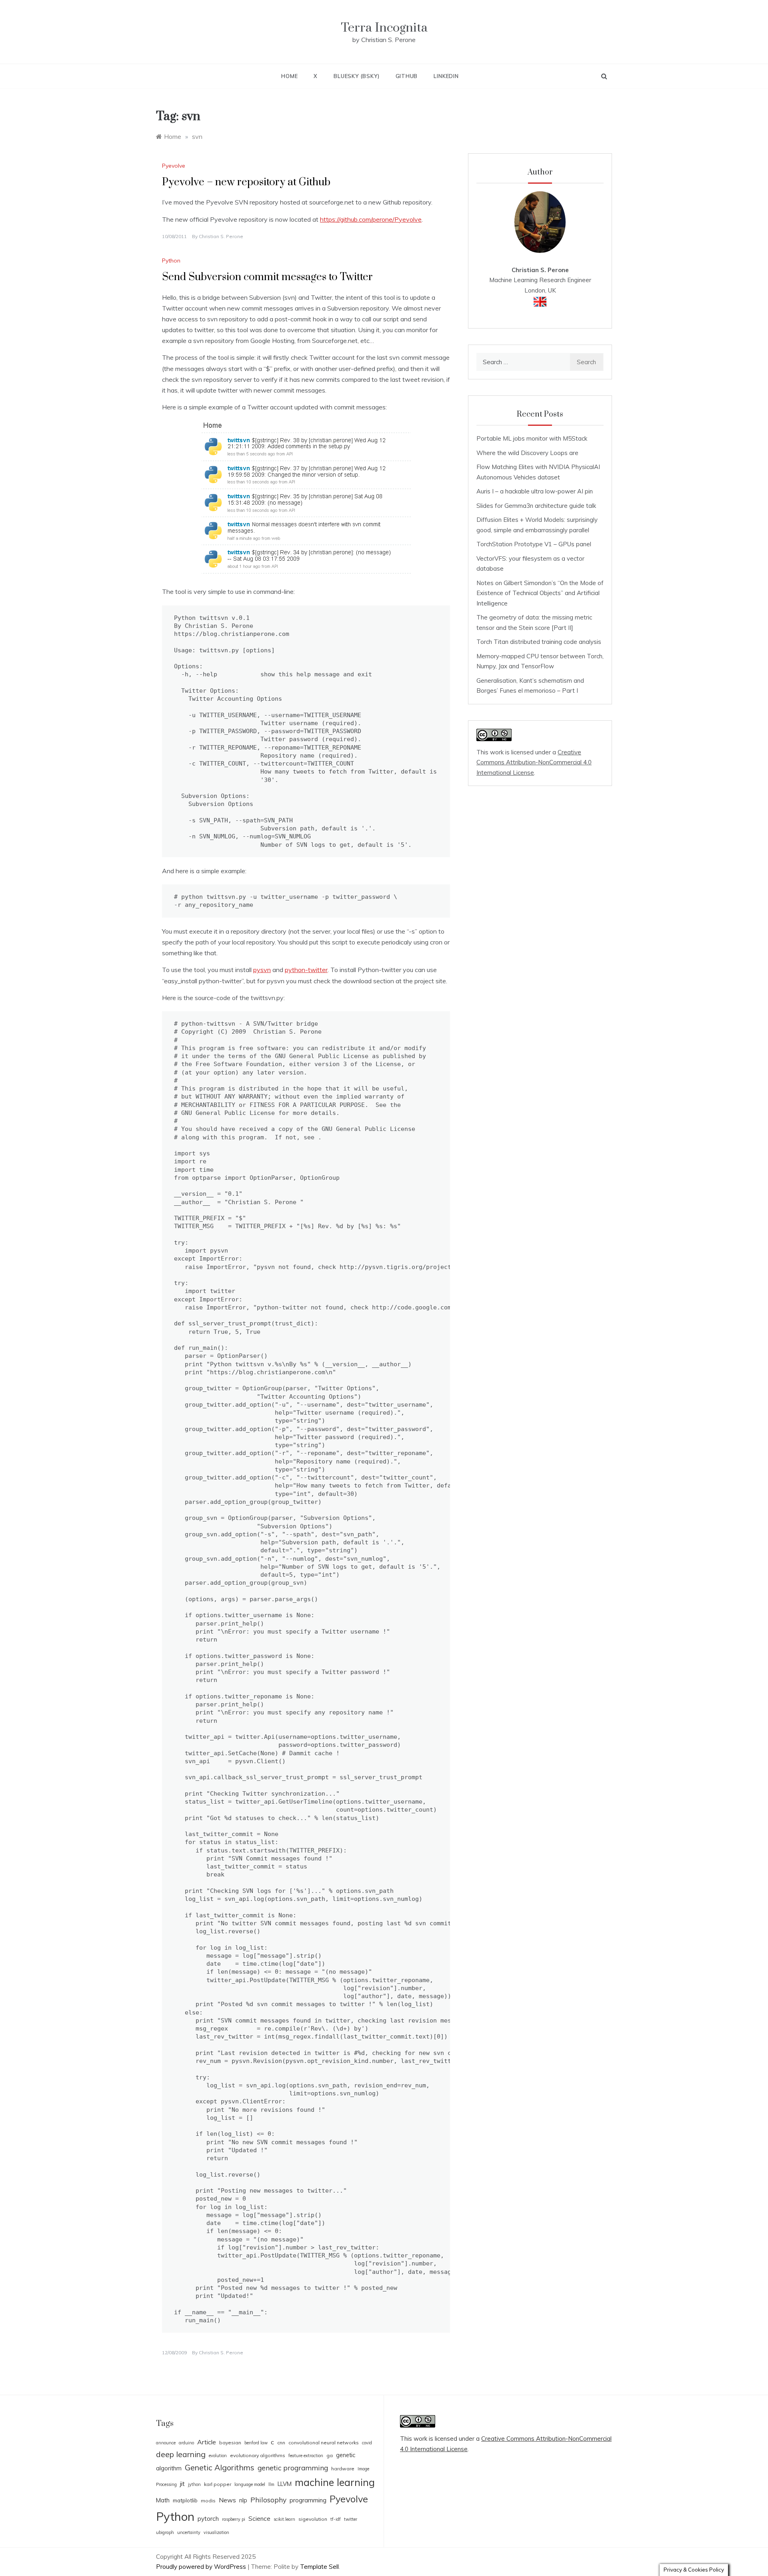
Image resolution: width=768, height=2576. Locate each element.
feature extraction (306, 2456)
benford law (256, 2443)
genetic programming (293, 2468)
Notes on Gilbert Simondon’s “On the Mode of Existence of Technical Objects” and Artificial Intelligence (540, 593)
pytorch (208, 2519)
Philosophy (268, 2500)
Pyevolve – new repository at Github (246, 182)
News (227, 2500)
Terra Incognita (384, 28)
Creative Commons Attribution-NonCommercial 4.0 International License (534, 762)
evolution (218, 2456)
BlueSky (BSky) (356, 76)
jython (194, 2484)
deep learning (181, 2454)
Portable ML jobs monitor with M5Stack (532, 438)
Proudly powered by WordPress (202, 2567)
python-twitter (306, 970)
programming (308, 2500)
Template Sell (319, 2567)
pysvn (262, 970)
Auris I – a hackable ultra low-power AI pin (535, 491)
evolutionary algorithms (258, 2455)
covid (367, 2443)
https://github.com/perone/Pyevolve (371, 219)
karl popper (218, 2484)
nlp (243, 2500)
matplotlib (185, 2500)
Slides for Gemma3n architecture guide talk (536, 506)
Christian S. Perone (221, 236)
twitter (351, 2519)
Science (259, 2519)
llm (271, 2484)
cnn (281, 2443)
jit (182, 2484)
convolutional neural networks (324, 2443)
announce (166, 2443)
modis (208, 2501)
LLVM (285, 2484)
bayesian (230, 2443)
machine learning (335, 2482)
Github (407, 76)
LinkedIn (446, 76)
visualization (216, 2532)
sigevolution (313, 2519)
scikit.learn (284, 2519)
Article (207, 2442)
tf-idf (336, 2519)
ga (330, 2455)
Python (171, 261)
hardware (343, 2469)
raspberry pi (234, 2519)
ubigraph (165, 2532)
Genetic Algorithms (220, 2467)
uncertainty (189, 2532)
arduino (186, 2443)
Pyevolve (174, 166)
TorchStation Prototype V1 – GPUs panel (534, 544)
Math (163, 2500)
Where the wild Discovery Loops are (527, 453)
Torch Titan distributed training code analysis (539, 642)
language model (250, 2484)
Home (289, 76)
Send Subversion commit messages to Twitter (267, 277)
